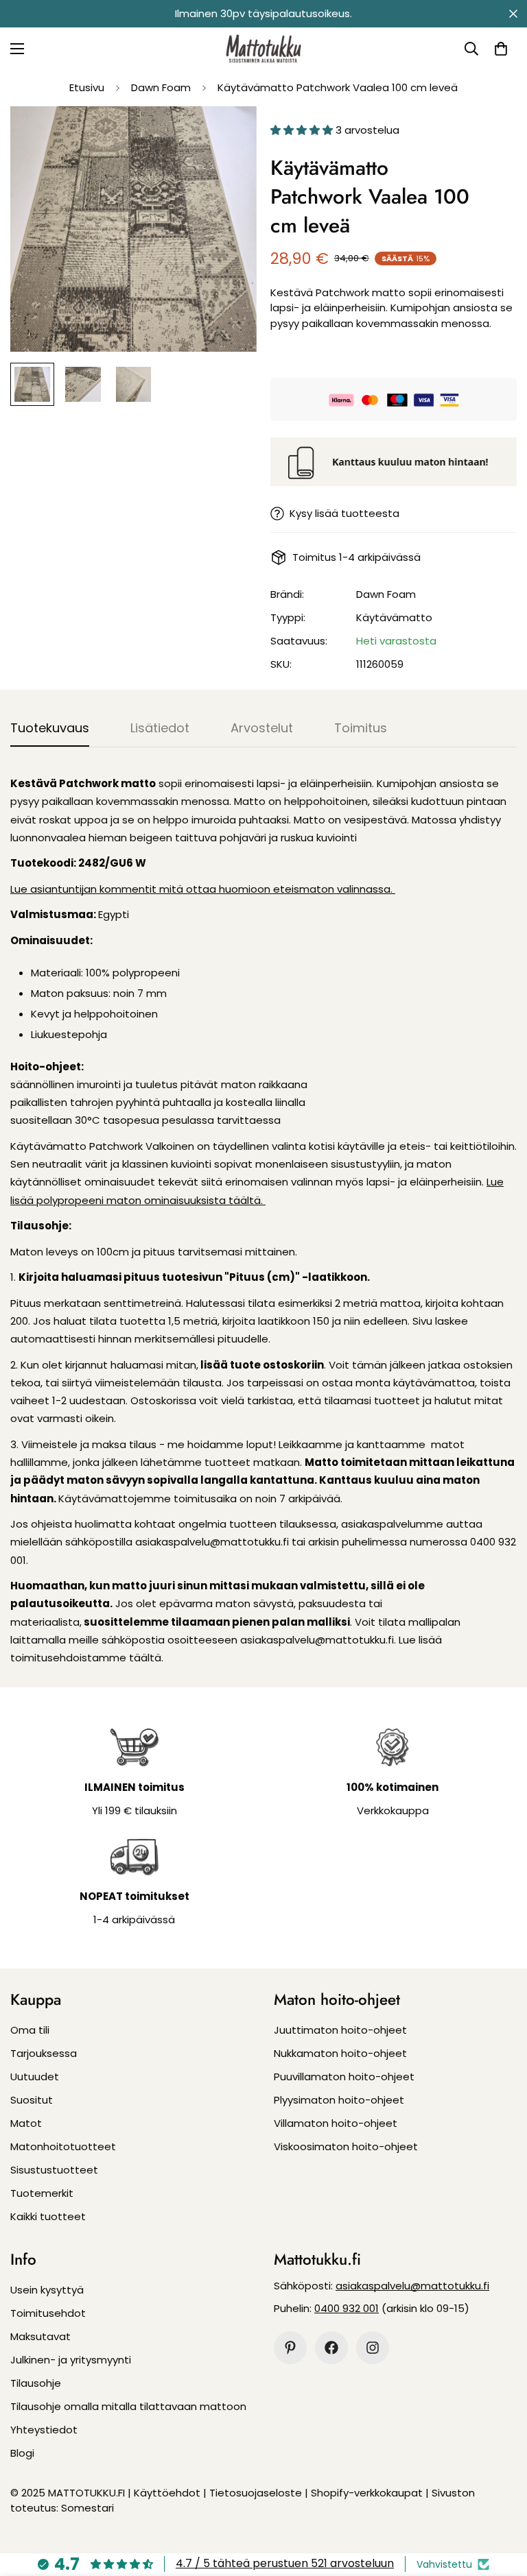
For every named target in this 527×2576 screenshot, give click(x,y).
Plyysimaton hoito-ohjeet (339, 2100)
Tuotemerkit (42, 2193)
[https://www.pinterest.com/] (290, 2348)
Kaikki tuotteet (48, 2216)
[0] (501, 49)
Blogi (22, 2453)
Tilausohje (36, 2383)
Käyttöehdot (167, 2493)
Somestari (87, 2508)
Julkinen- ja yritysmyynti (71, 2360)
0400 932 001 (347, 2308)
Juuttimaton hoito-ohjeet (340, 2030)
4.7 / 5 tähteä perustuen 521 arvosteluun (285, 2563)
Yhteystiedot (44, 2430)
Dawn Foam (161, 87)
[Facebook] (331, 2348)
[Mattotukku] (263, 49)
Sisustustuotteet (54, 2170)
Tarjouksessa (44, 2053)
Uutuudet (35, 2077)
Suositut (32, 2100)
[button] (303, 130)
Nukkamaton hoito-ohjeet (340, 2053)
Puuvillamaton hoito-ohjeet (344, 2077)
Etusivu (87, 87)
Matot (26, 2123)
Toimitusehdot (48, 2313)
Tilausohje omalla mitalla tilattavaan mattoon (128, 2406)
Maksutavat (40, 2336)
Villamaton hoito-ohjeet (336, 2123)
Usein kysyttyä (47, 2290)
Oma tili (30, 2030)
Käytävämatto (394, 617)
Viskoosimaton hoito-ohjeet (346, 2146)
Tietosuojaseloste (256, 2493)
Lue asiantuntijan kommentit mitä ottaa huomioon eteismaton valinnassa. (203, 889)
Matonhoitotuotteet (63, 2146)
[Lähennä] (227, 135)
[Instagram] (373, 2348)
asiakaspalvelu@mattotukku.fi (412, 2286)
